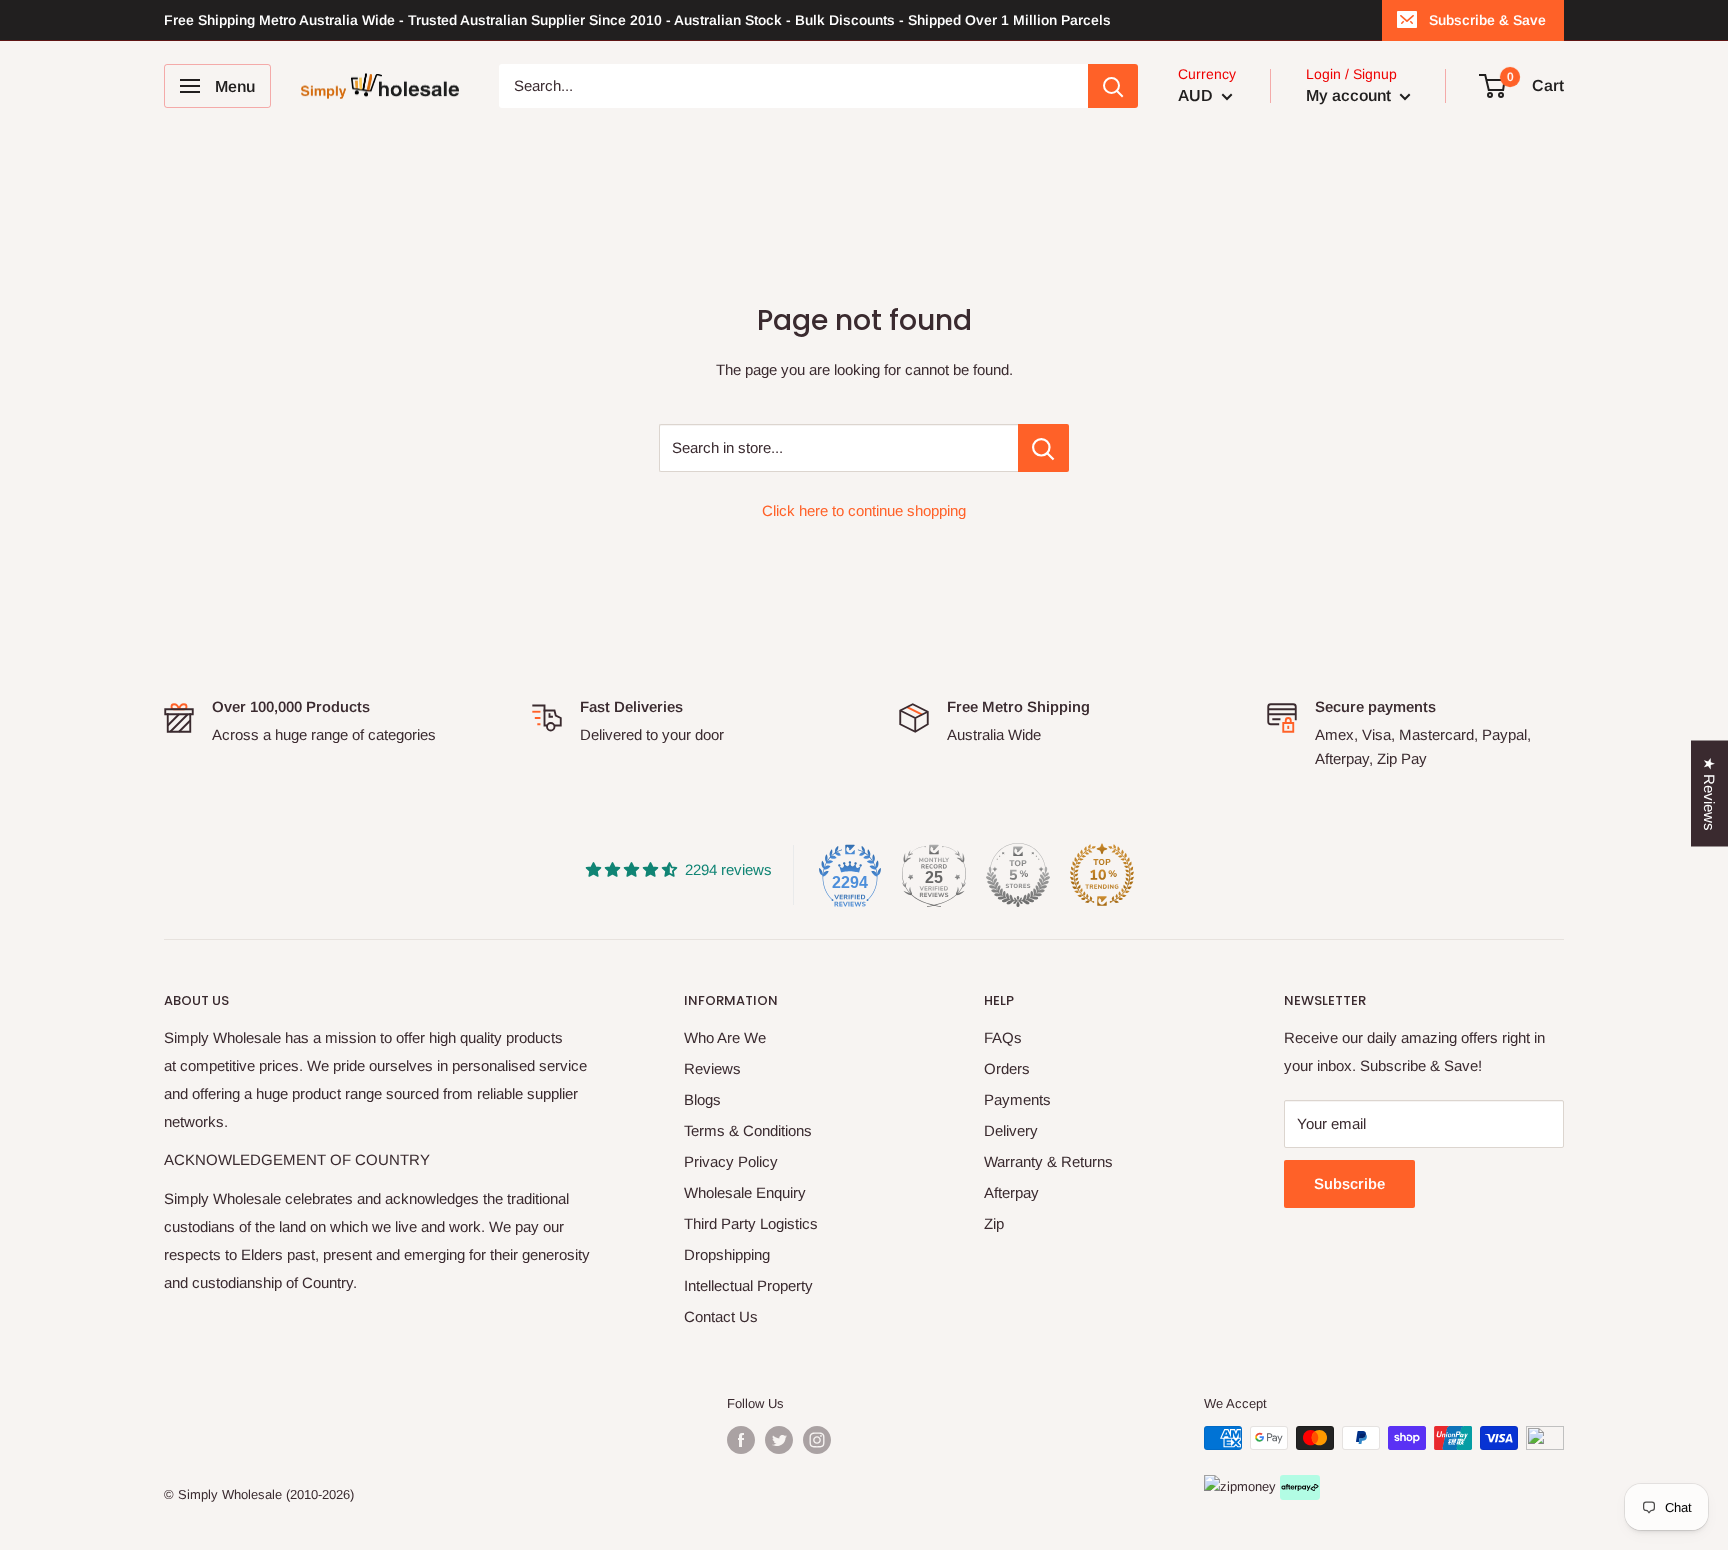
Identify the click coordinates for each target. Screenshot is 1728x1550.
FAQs (1003, 1037)
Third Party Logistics (751, 1223)
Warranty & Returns (1048, 1161)
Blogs (702, 1099)
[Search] (1113, 86)
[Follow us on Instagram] (817, 1440)
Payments (1017, 1099)
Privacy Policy (731, 1161)
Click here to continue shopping (864, 510)
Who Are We (725, 1037)
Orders (1007, 1068)
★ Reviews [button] (1709, 794)
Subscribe (1349, 1183)
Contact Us (721, 1316)
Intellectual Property (748, 1285)
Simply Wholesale (230, 1494)
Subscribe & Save (1487, 20)
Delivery (1011, 1130)
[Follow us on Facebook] (741, 1440)
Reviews (712, 1068)
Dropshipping (727, 1254)
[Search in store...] (1043, 448)
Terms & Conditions (748, 1130)
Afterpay (1011, 1192)
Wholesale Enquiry (745, 1192)
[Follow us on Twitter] (779, 1440)
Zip (994, 1223)
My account (1350, 95)
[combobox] (794, 86)
